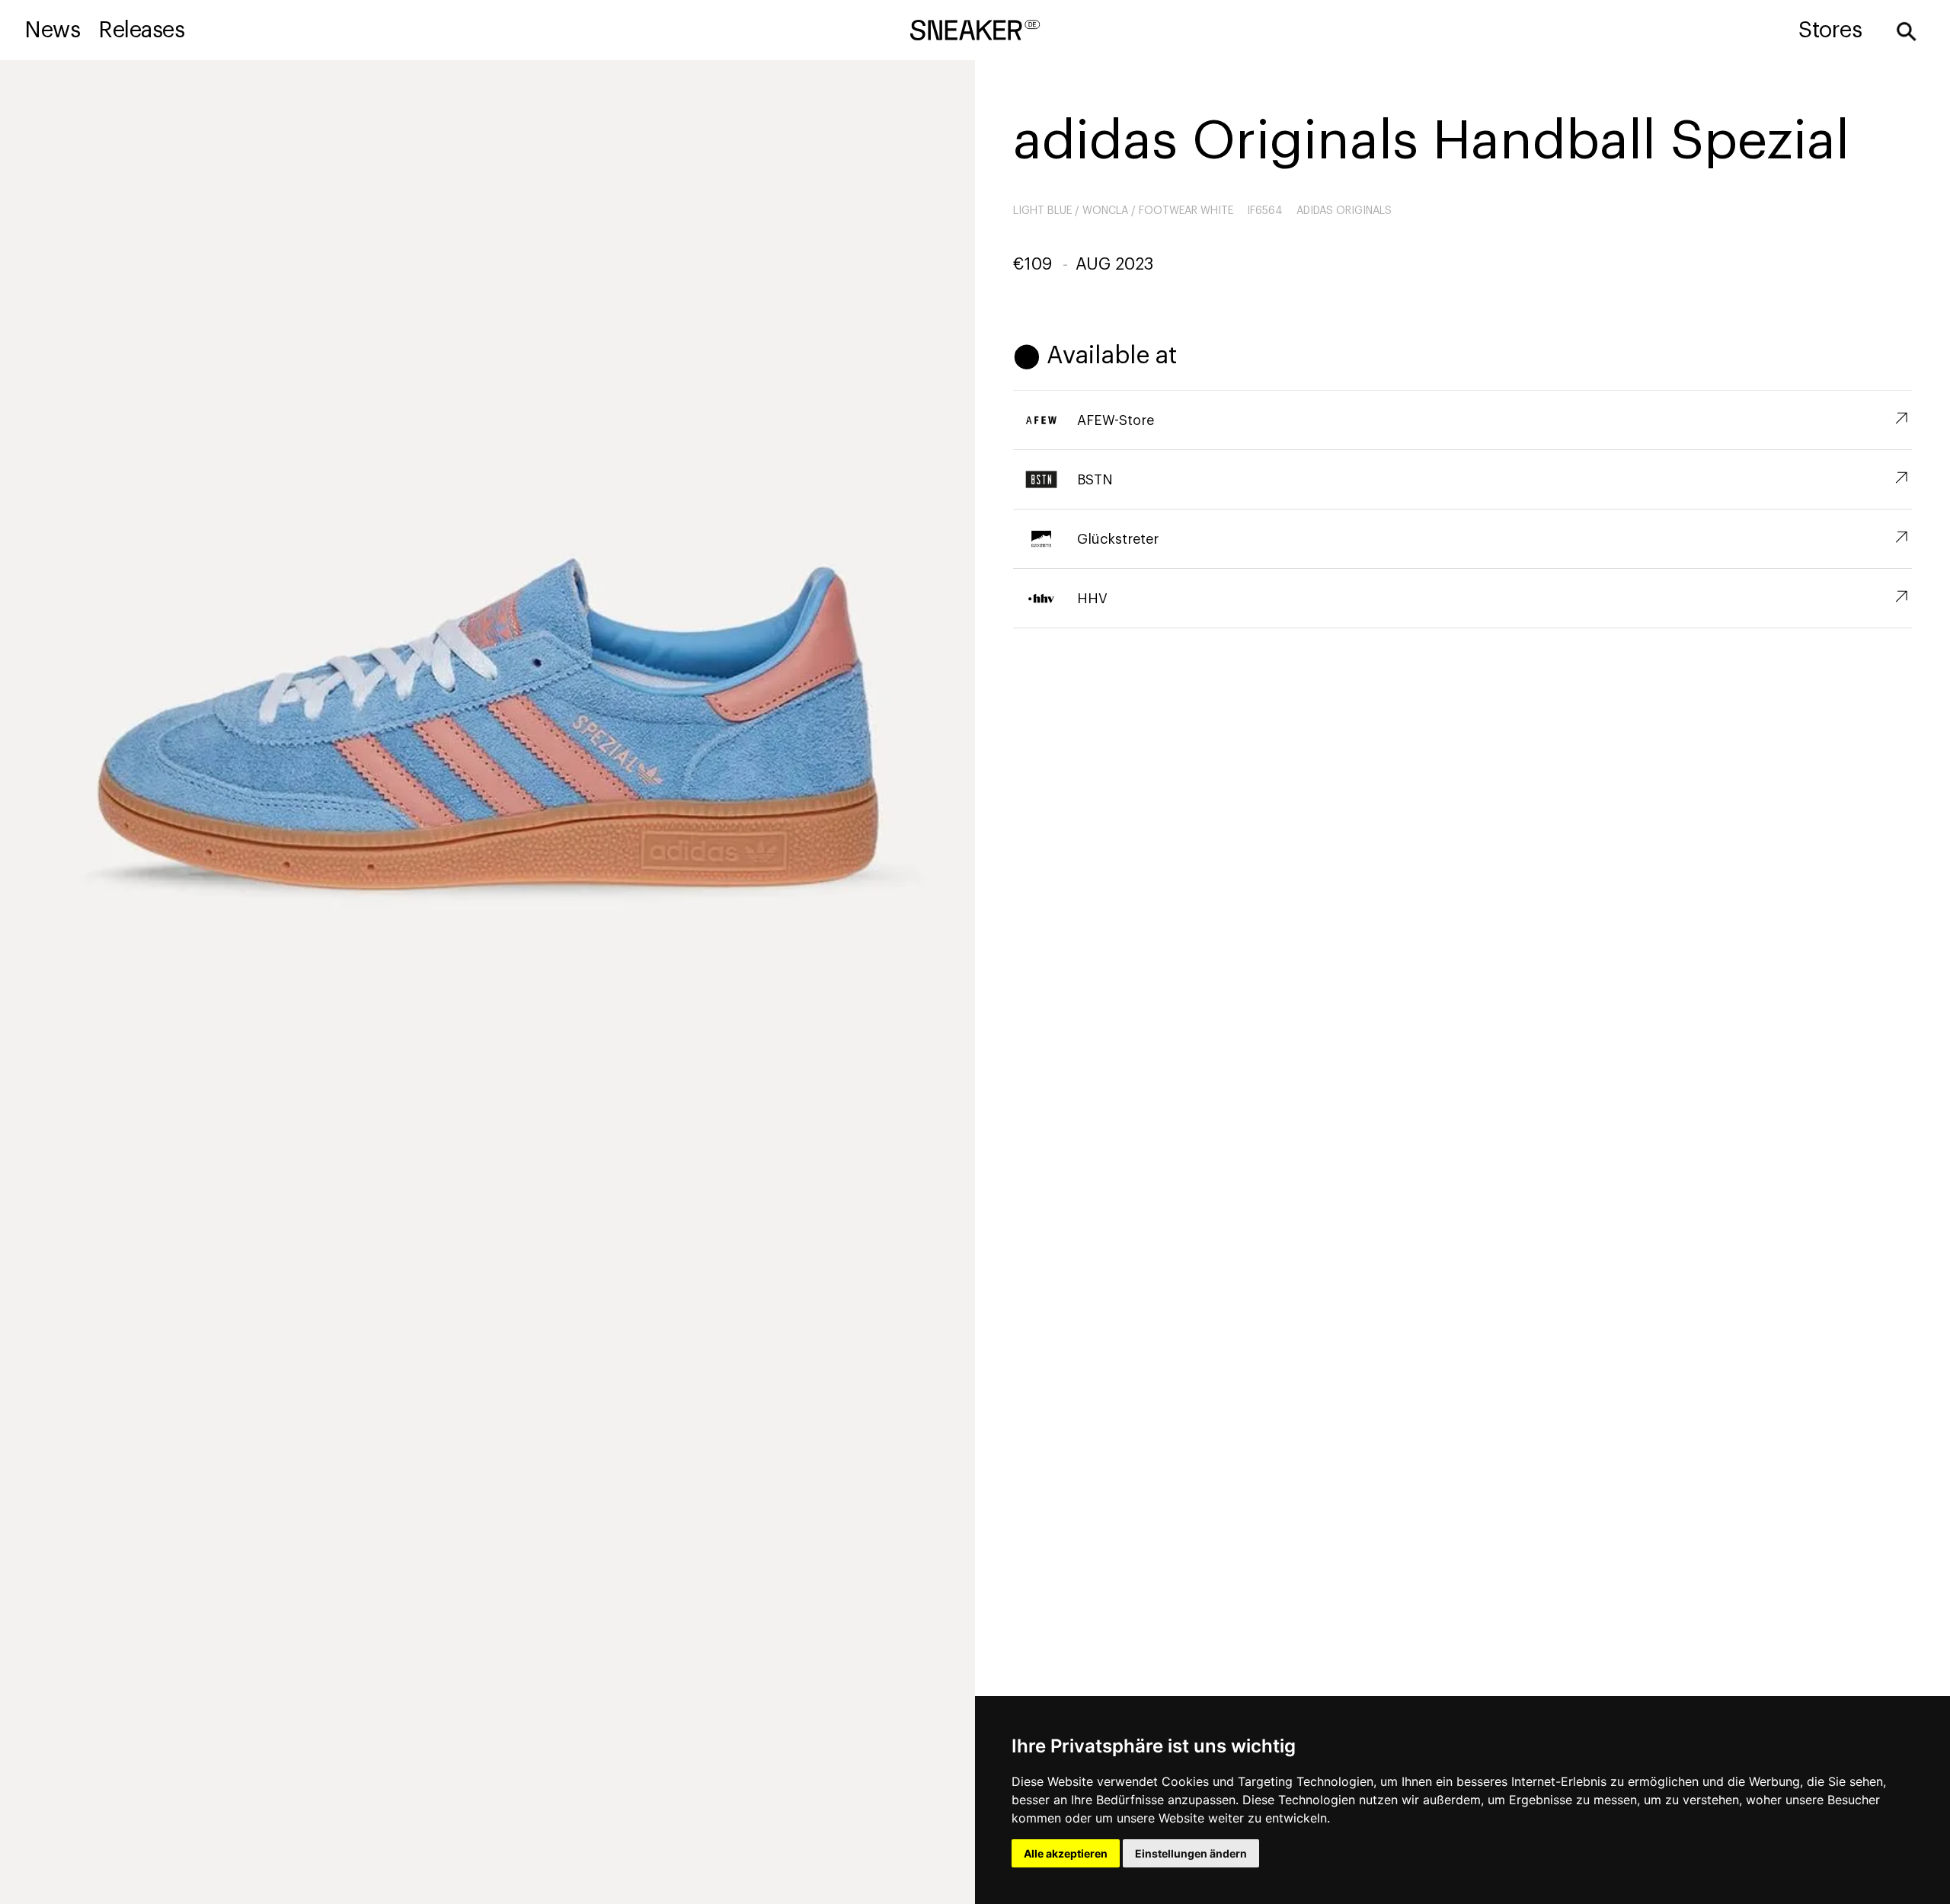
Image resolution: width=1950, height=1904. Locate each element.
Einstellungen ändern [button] (1191, 1853)
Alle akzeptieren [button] (1066, 1853)
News (52, 30)
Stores (1830, 30)
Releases (141, 30)
